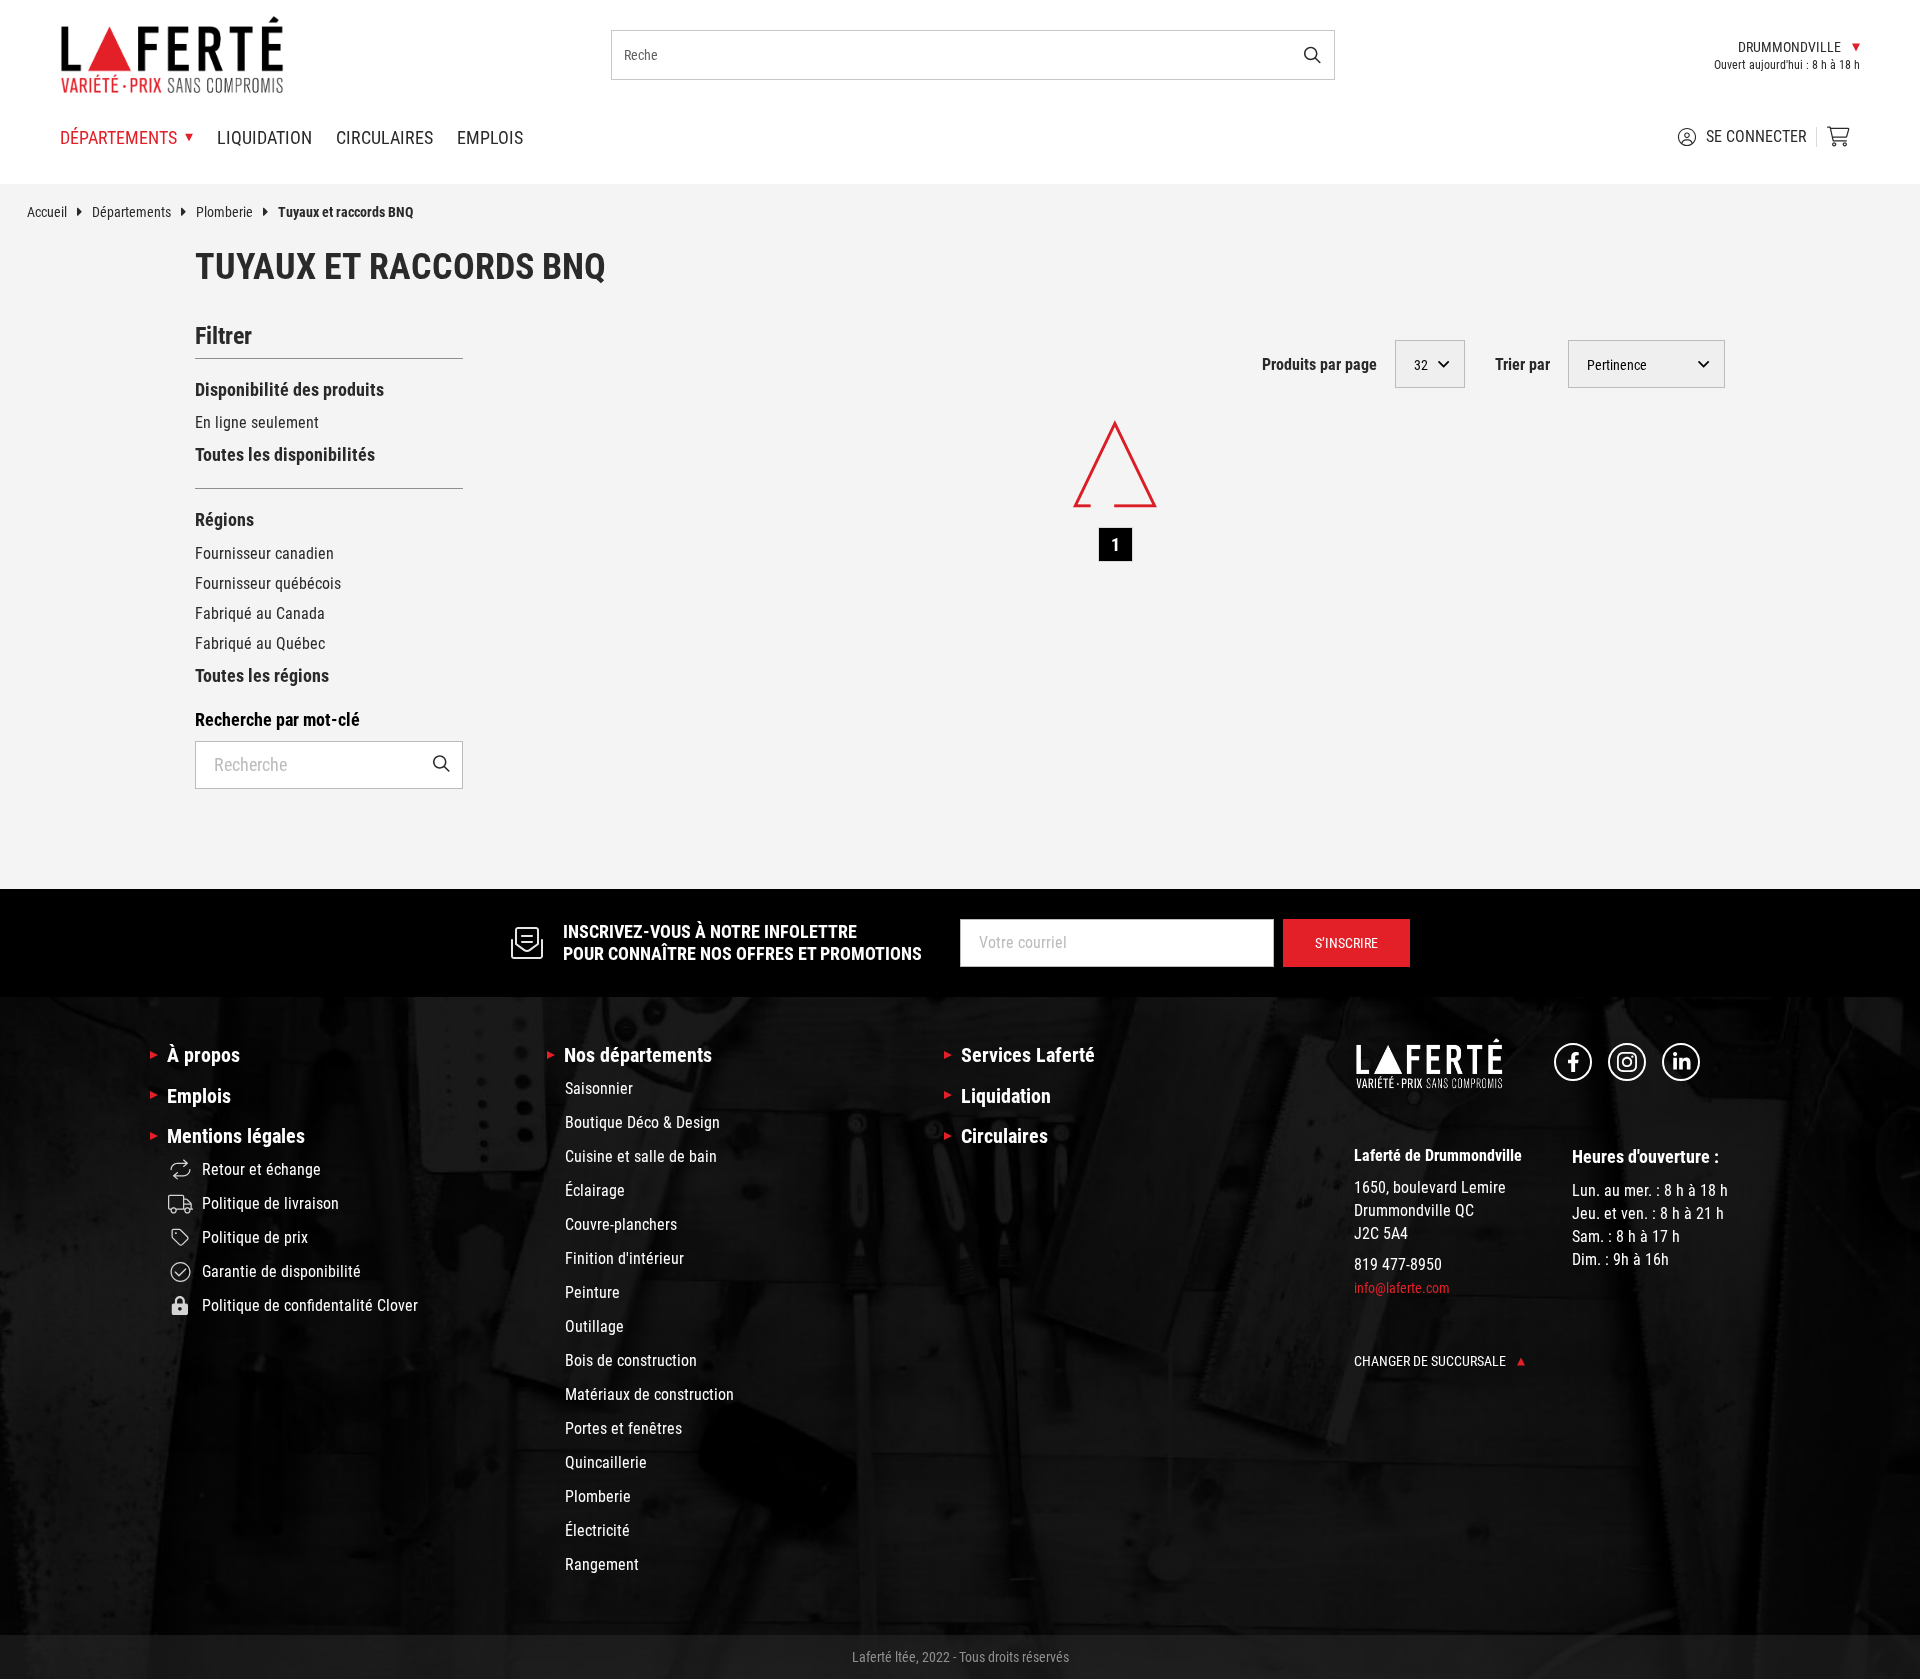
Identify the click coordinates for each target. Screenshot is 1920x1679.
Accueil (47, 212)
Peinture (592, 1292)
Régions (224, 519)
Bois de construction (631, 1360)
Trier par (1522, 364)
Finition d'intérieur (624, 1258)
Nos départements (638, 1055)
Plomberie (224, 212)
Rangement (602, 1564)
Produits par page (1319, 364)
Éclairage (595, 1190)
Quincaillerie (606, 1462)
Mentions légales (236, 1136)
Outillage (594, 1326)
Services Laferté (1028, 1055)
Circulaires (384, 137)
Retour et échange (261, 1169)
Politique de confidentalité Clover (310, 1305)
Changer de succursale (1431, 1361)
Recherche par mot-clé (277, 719)
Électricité (597, 1530)
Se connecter (1756, 136)
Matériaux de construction (649, 1394)
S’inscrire (1346, 943)
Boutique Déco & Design (642, 1122)
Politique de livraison (270, 1203)
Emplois (490, 137)
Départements (131, 212)
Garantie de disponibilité (281, 1271)
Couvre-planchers (621, 1224)
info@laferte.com (1402, 1288)
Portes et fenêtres (623, 1428)
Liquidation (264, 137)
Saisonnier (599, 1088)
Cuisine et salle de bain (641, 1156)
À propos (203, 1055)
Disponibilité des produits (289, 389)
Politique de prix (255, 1237)
